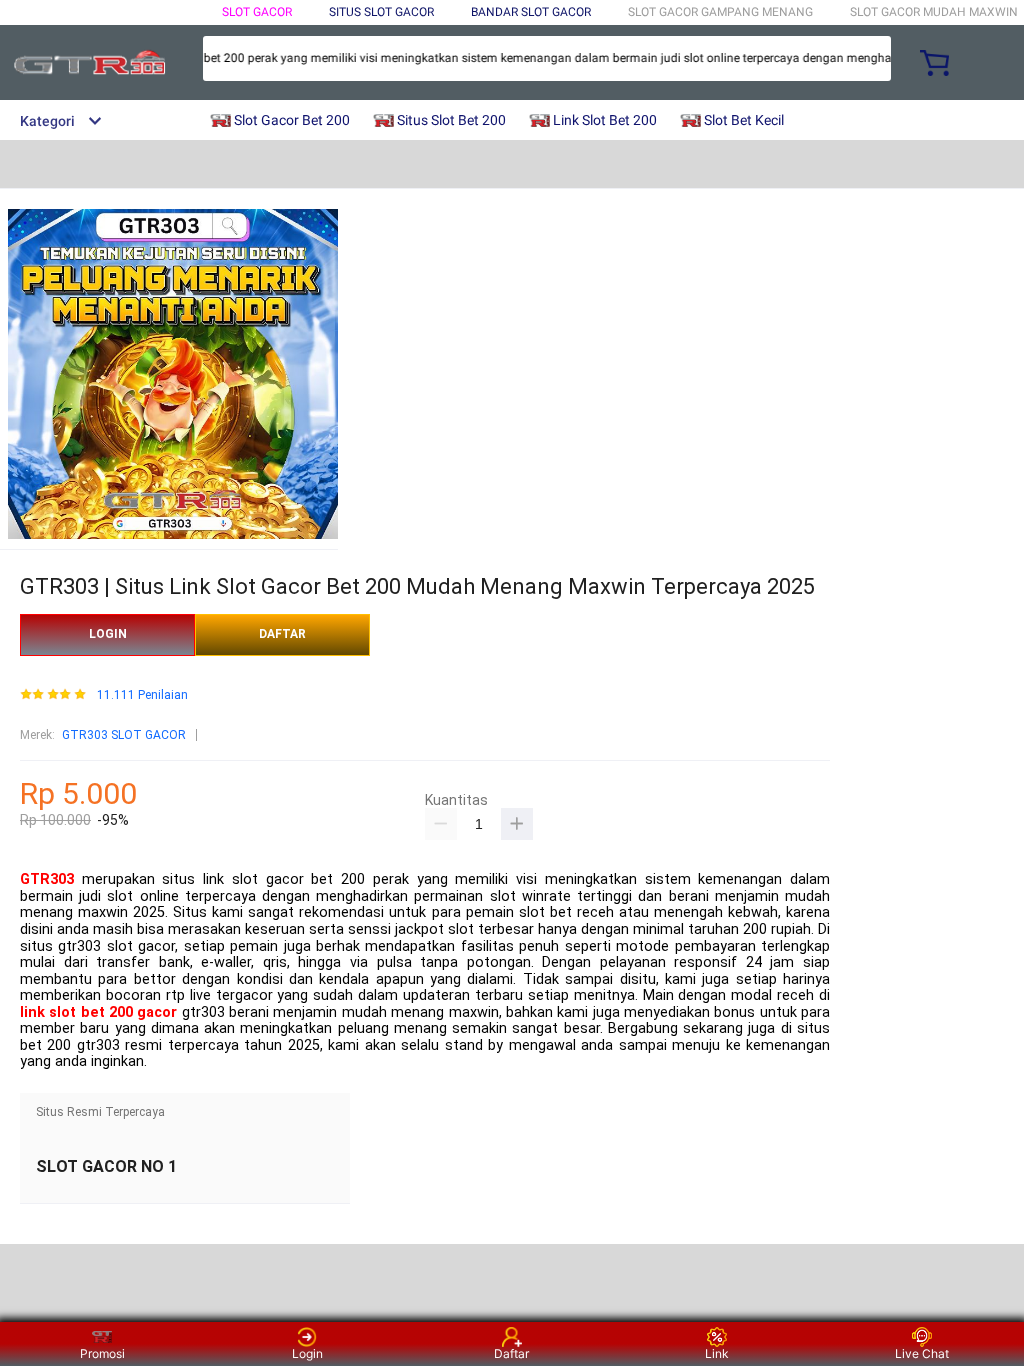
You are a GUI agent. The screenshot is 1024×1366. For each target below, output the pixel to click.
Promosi (102, 1353)
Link (717, 1353)
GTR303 (47, 879)
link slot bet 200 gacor (98, 1012)
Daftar (511, 1353)
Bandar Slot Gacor (531, 12)
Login (307, 1353)
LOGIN (108, 634)
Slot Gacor (257, 12)
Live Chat (922, 1353)
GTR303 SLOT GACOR (124, 735)
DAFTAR (282, 634)
